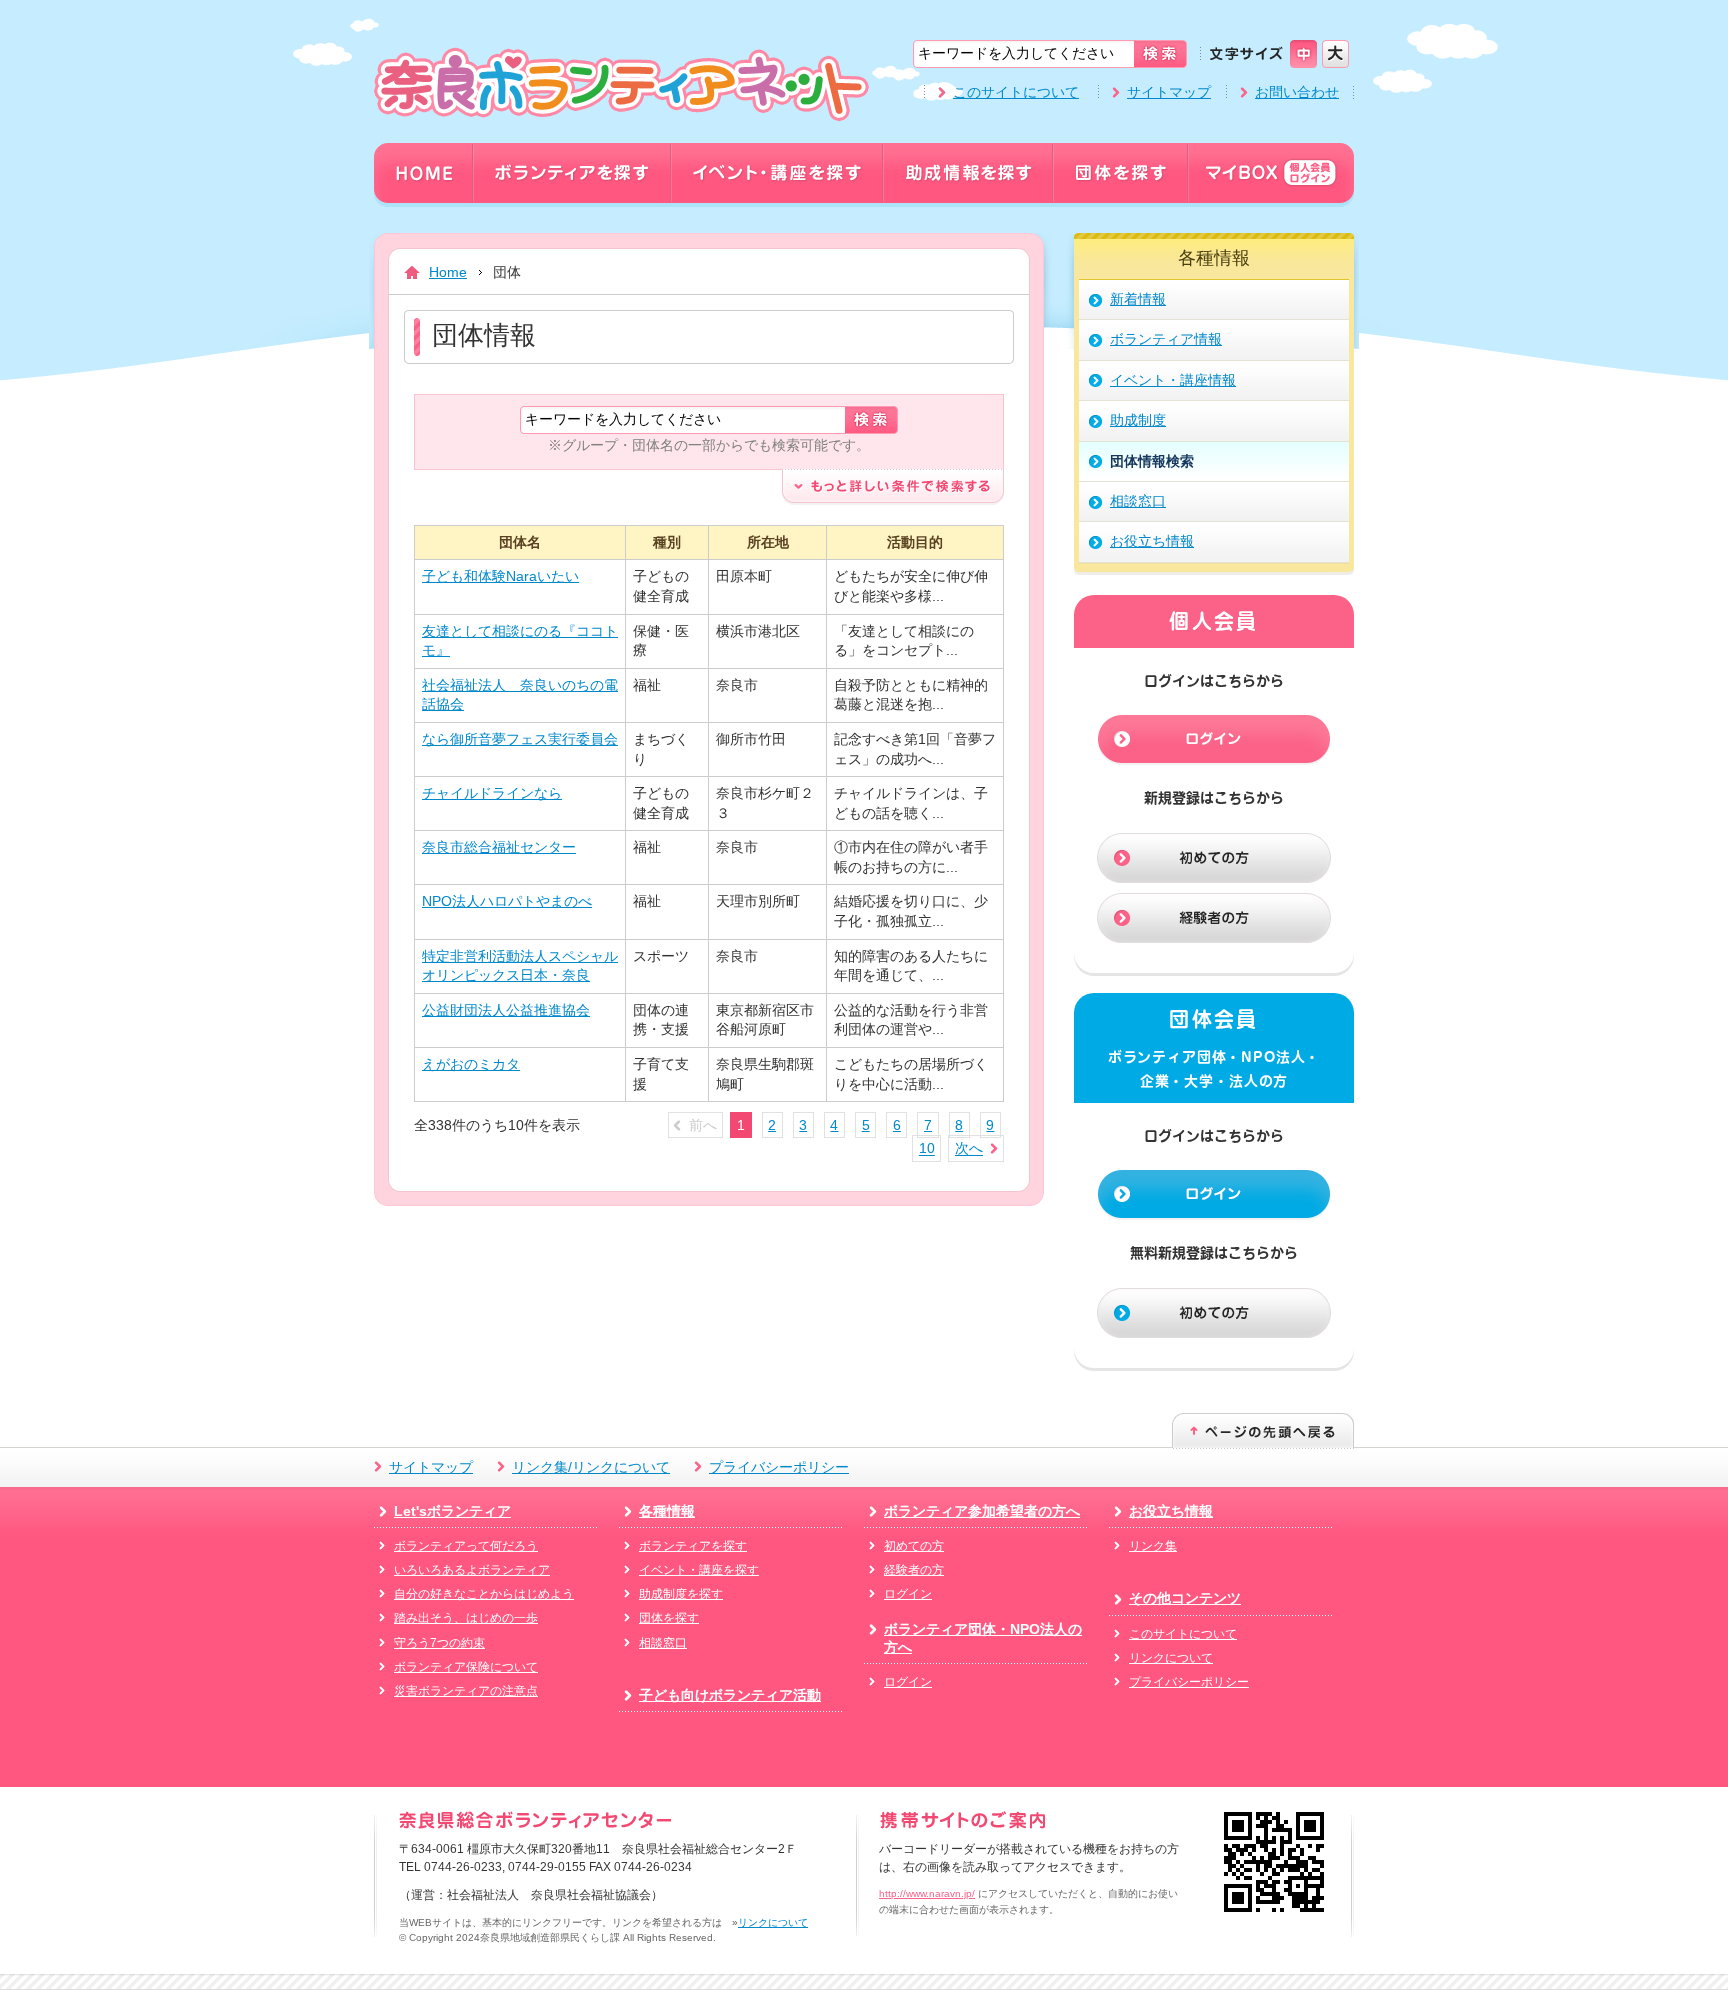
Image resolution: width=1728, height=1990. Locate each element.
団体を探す (669, 1618)
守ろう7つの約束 (439, 1643)
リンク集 (1153, 1546)
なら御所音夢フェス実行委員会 (520, 739)
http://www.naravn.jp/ (927, 1893)
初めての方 (914, 1546)
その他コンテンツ (1185, 1598)
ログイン (908, 1594)
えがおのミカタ (471, 1064)
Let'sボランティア (452, 1511)
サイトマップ (1169, 92)
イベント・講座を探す (699, 1570)
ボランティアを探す (693, 1546)
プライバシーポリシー (779, 1467)
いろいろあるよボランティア (472, 1570)
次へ (969, 1149)
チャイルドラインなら (492, 793)
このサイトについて (1016, 92)
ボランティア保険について (466, 1667)
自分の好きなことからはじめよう (484, 1594)
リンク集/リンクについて (591, 1467)
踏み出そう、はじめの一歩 (466, 1618)
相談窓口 (663, 1643)
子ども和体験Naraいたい (500, 576)
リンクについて (1171, 1658)
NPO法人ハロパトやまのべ (507, 901)
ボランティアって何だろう (466, 1546)
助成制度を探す (681, 1594)
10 (927, 1149)
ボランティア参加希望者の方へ (982, 1511)
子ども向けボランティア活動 (730, 1695)
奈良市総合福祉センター (499, 847)
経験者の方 (914, 1570)
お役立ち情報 (1171, 1511)
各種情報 (667, 1511)
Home (448, 272)
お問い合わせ (1297, 92)
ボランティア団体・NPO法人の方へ (983, 1638)
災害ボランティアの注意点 (466, 1691)
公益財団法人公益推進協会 (506, 1010)
